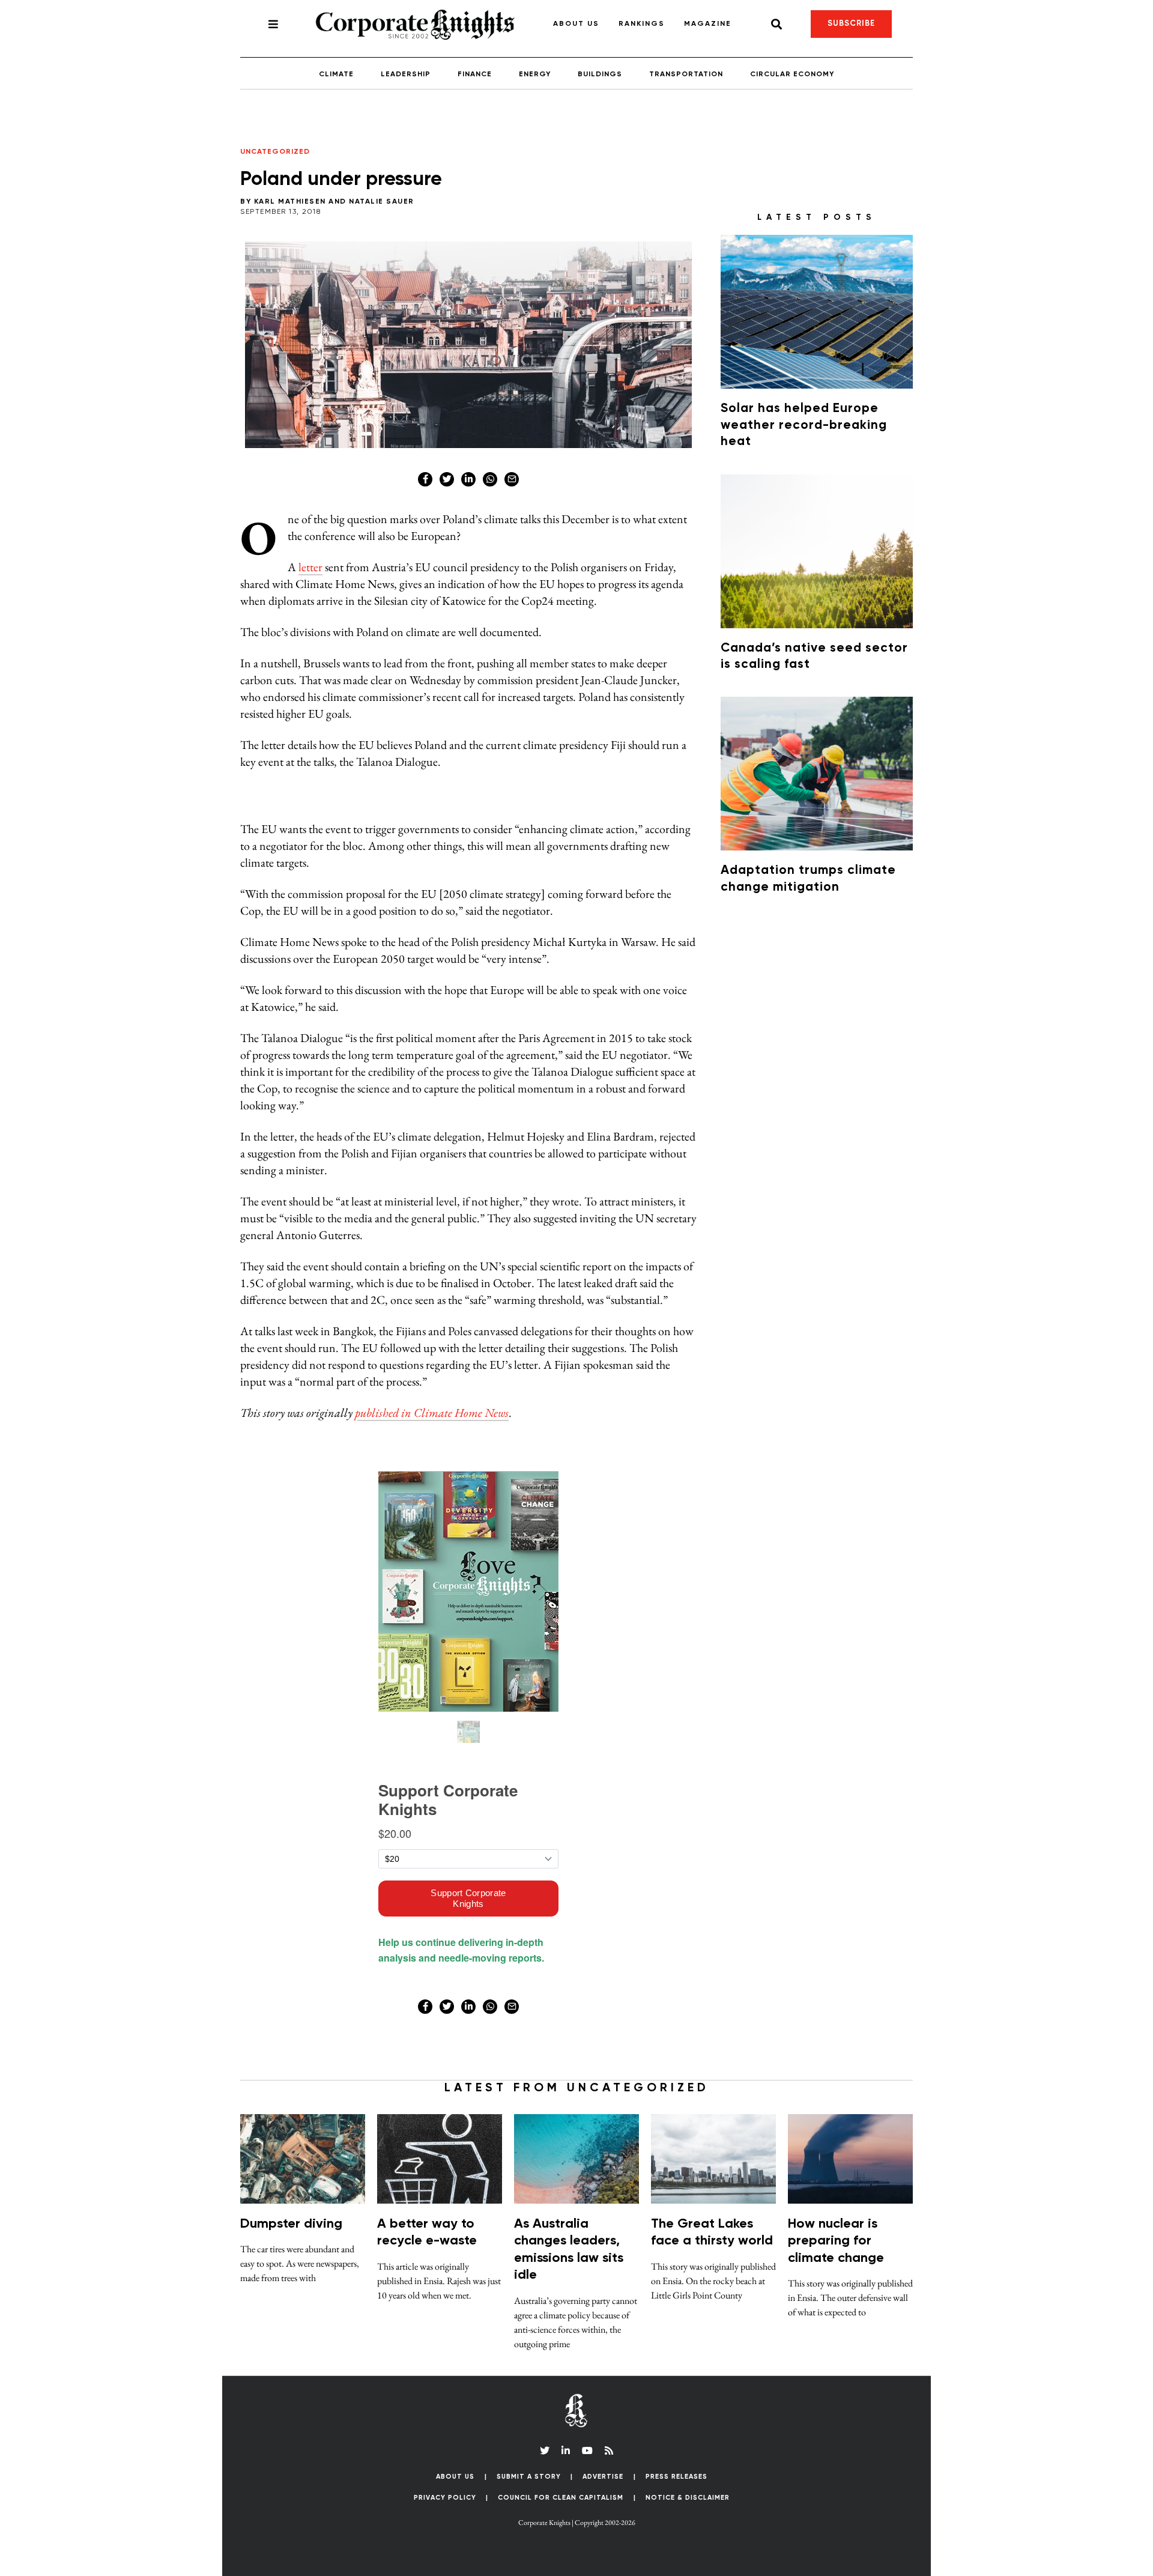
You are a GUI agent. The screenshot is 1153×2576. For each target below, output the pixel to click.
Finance (475, 74)
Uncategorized (275, 152)
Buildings (600, 74)
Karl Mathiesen (290, 202)
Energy (535, 74)
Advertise (603, 2477)
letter (310, 567)
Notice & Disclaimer (688, 2498)
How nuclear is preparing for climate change (836, 2241)
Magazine (708, 24)
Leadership (406, 74)
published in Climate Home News (432, 1413)
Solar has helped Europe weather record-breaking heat (804, 425)
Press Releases (676, 2477)
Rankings (642, 24)
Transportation (686, 74)
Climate (336, 74)
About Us (576, 24)
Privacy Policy (445, 2498)
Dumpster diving (291, 2224)
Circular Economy (792, 74)
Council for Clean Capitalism (561, 2498)
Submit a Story (529, 2477)
